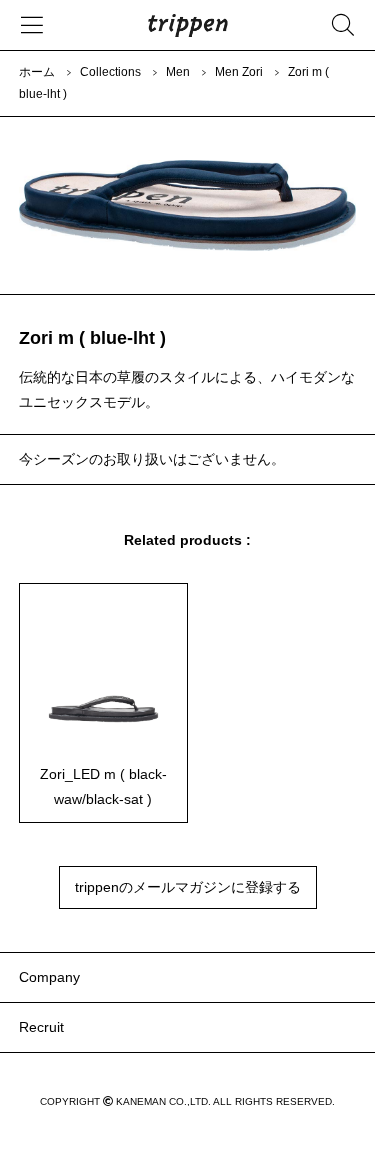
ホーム (37, 72)
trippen (188, 25)
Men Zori (239, 72)
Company (49, 977)
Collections (110, 72)
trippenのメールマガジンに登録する (188, 887)
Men (178, 72)
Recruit (41, 1027)
